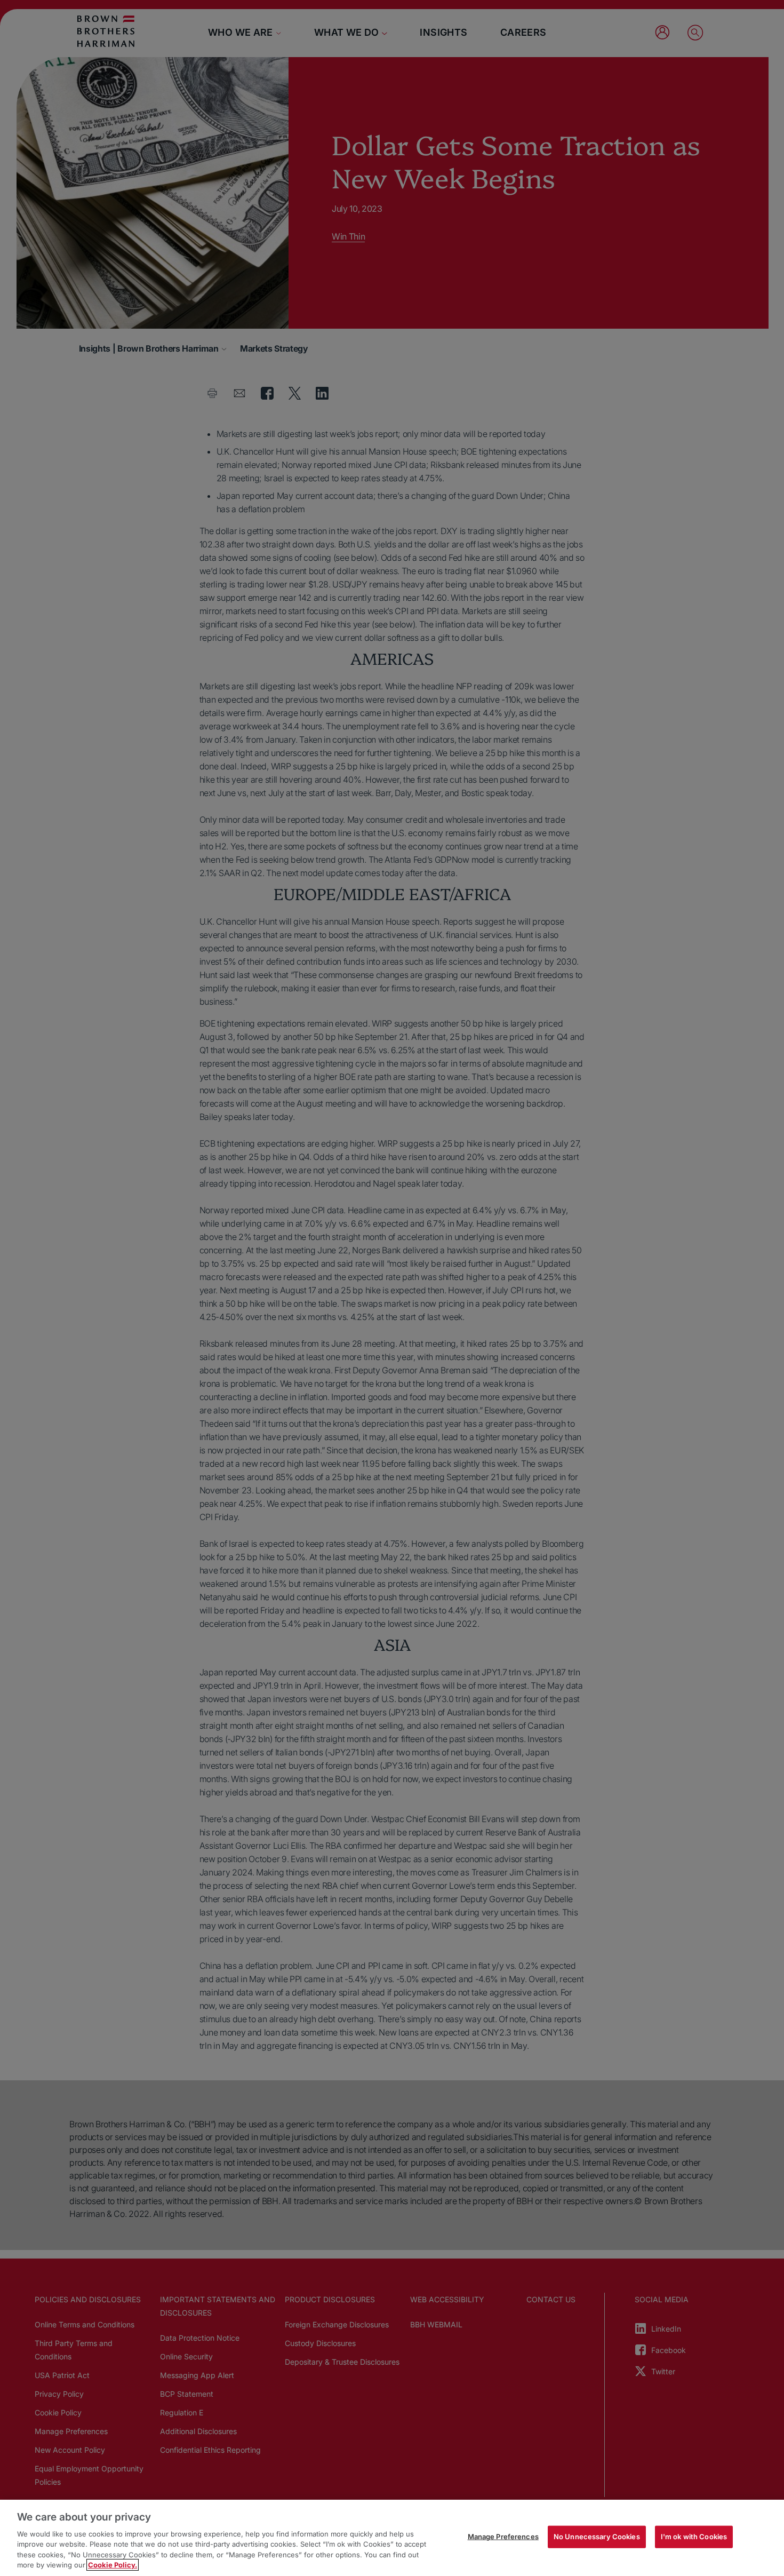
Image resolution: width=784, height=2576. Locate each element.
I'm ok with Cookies (694, 2537)
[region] (392, 2538)
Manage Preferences (503, 2537)
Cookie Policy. (113, 2565)
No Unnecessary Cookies (597, 2537)
